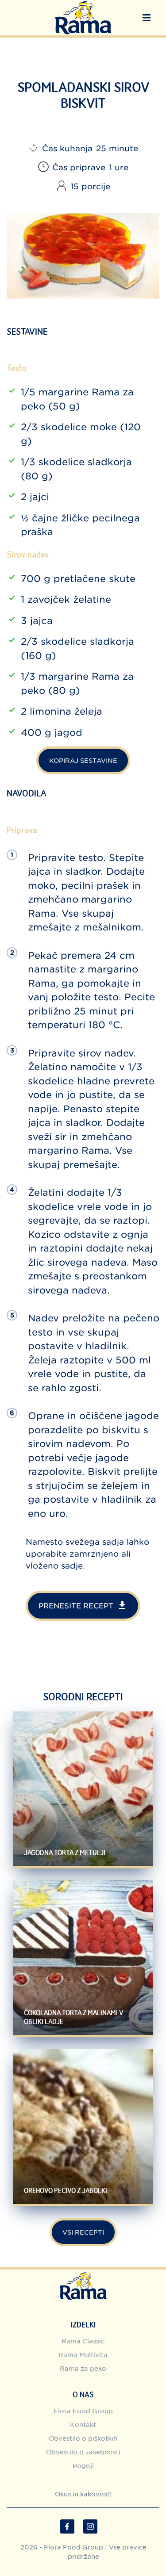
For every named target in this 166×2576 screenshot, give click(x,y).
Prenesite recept (76, 1606)
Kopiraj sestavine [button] (83, 760)
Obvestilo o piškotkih (83, 2438)
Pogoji (83, 2466)
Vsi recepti (83, 2232)
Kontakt (83, 2425)
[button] (147, 18)
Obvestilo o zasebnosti (83, 2452)
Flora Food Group (83, 2411)
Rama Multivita (83, 2355)
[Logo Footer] (83, 2274)
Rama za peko (83, 2368)
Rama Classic (83, 2341)
